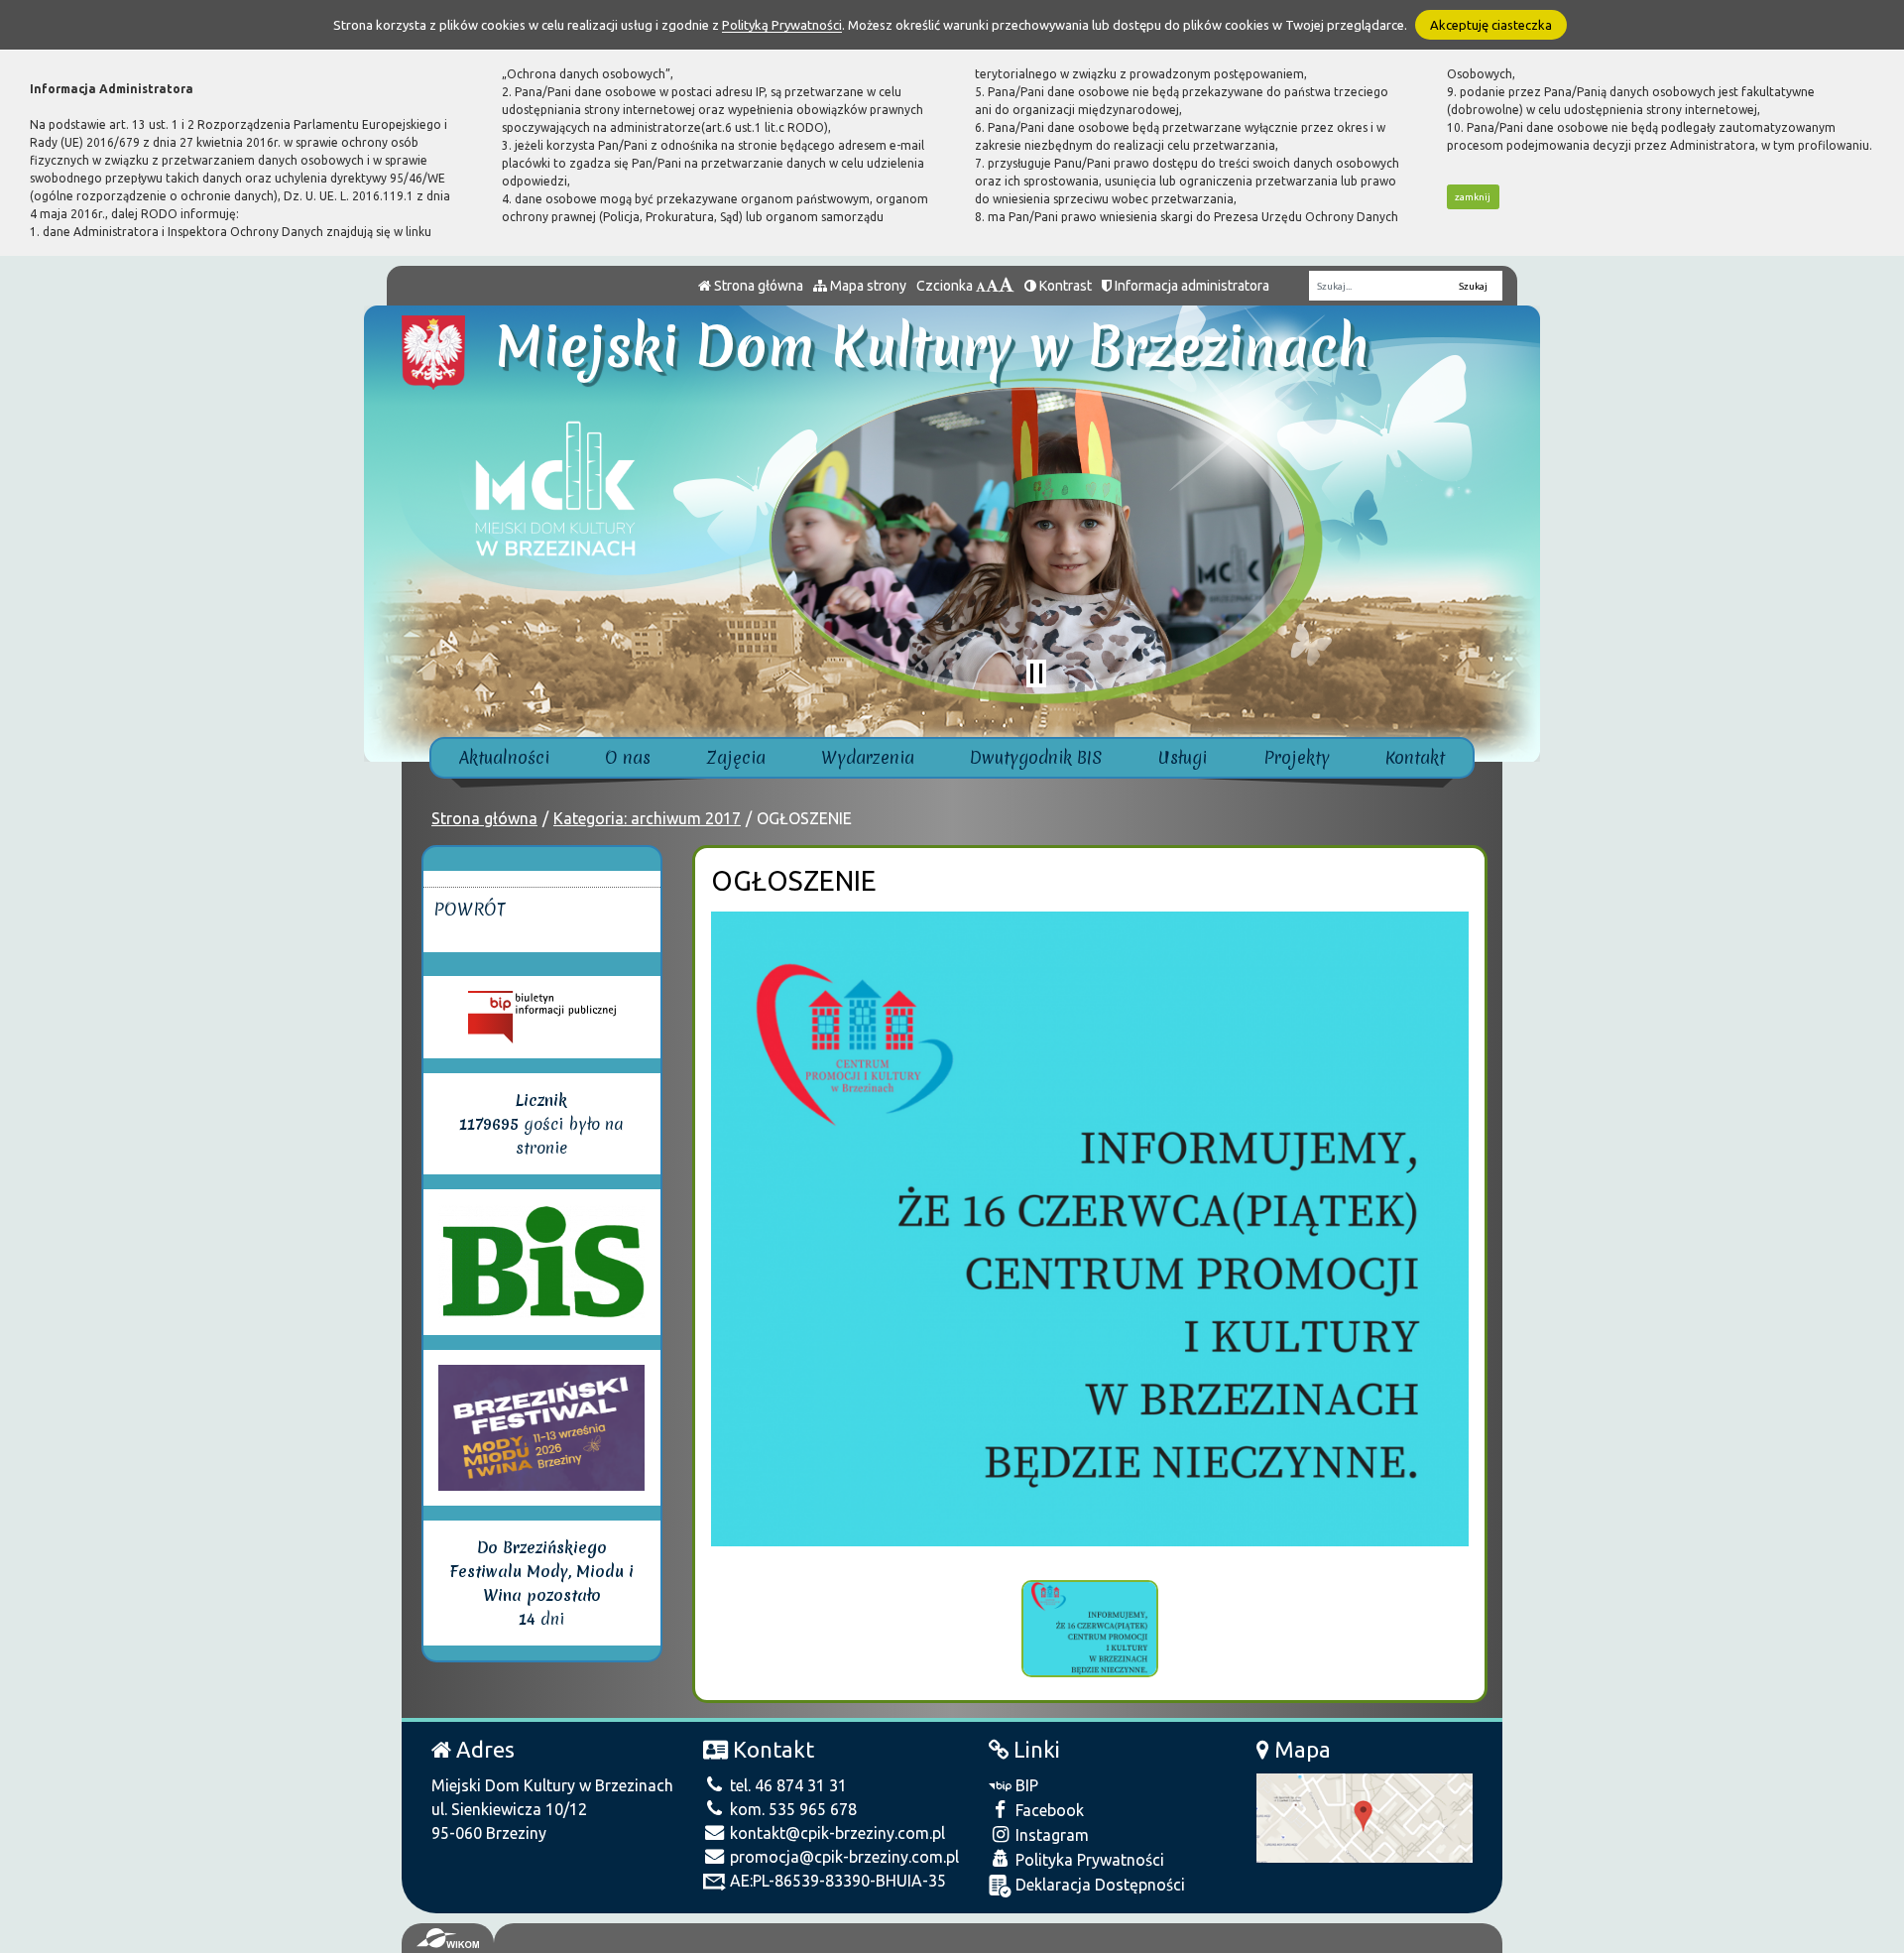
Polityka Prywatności (1088, 1860)
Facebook (1048, 1810)
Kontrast (1064, 286)
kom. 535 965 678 (791, 1809)
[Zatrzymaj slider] (1036, 673)
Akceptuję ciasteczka (1491, 25)
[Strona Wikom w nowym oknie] (448, 1938)
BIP (1025, 1785)
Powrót (470, 909)
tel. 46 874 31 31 (786, 1785)
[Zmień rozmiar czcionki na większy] (992, 286)
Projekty (1297, 757)
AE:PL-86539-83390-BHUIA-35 (836, 1881)
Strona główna (757, 286)
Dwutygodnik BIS (1036, 757)
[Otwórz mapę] (1365, 1816)
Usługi (1183, 757)
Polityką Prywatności (782, 25)
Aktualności (504, 757)
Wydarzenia (868, 757)
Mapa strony (867, 286)
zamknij (1473, 197)
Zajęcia (736, 757)
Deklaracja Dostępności (1098, 1885)
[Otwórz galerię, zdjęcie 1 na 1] (1090, 1629)
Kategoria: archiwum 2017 (647, 818)
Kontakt (1415, 757)
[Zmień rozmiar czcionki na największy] (1007, 286)
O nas (628, 757)
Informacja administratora (1190, 286)
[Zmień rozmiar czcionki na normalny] (981, 286)
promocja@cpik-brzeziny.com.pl (842, 1857)
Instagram (1050, 1835)
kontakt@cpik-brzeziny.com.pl (835, 1833)
